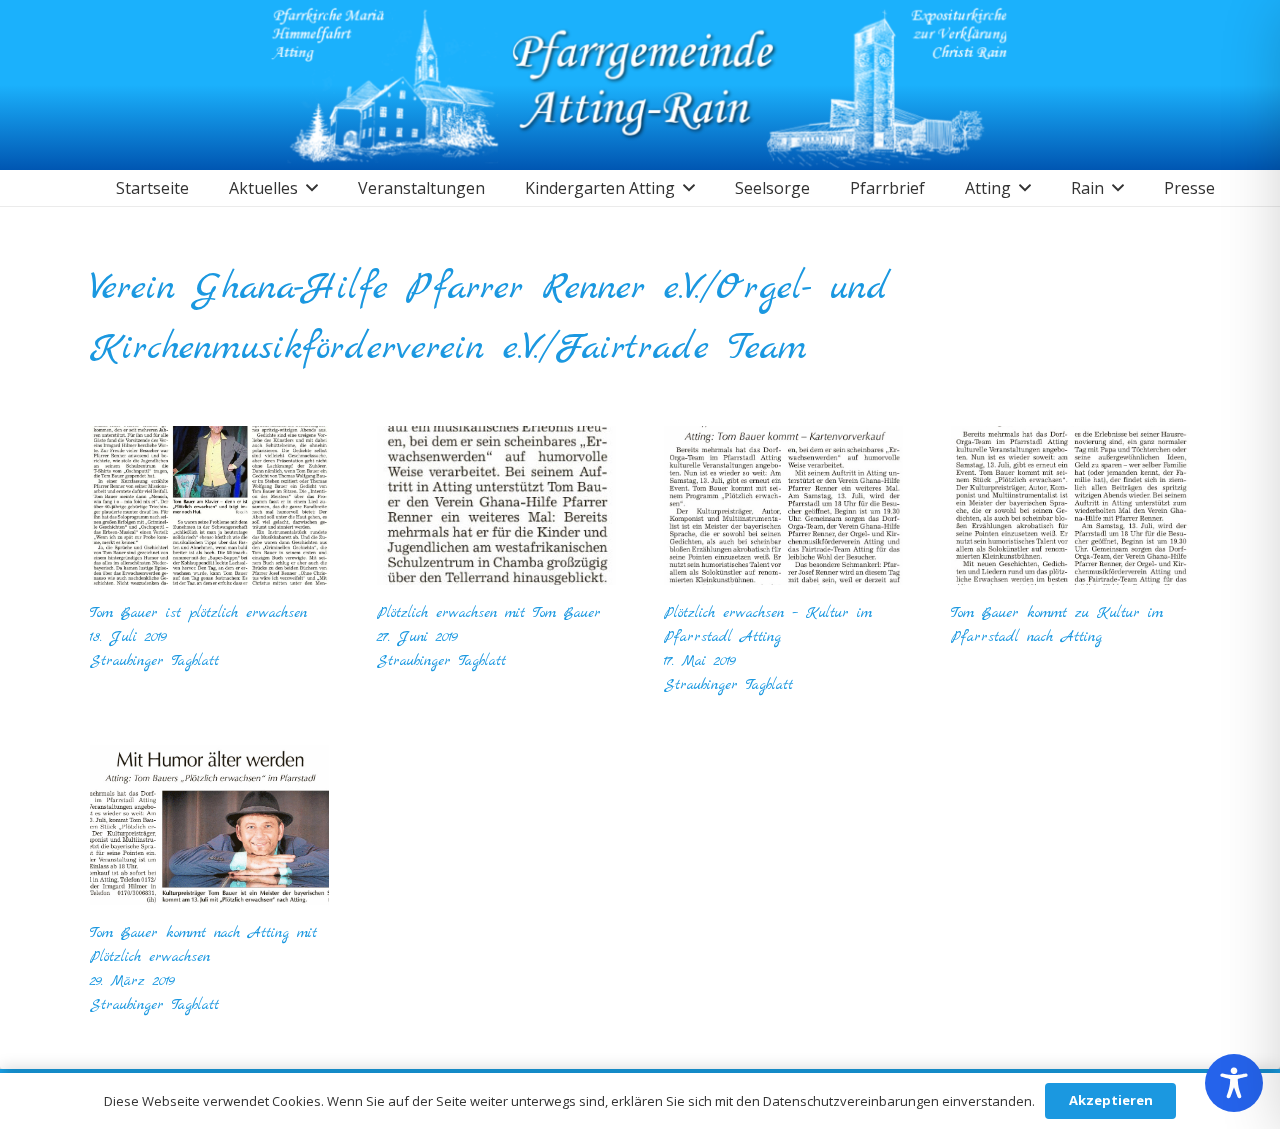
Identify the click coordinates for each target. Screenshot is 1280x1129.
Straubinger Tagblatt (154, 661)
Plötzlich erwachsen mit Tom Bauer (489, 625)
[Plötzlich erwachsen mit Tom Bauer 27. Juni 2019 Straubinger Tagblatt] (496, 505)
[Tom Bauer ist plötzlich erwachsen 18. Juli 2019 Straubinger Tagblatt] (209, 505)
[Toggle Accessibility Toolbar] (1234, 1083)
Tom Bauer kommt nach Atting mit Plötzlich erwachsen (203, 957)
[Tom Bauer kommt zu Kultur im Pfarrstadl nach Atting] (1070, 505)
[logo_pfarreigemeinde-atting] (640, 85)
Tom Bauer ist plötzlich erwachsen (198, 625)
